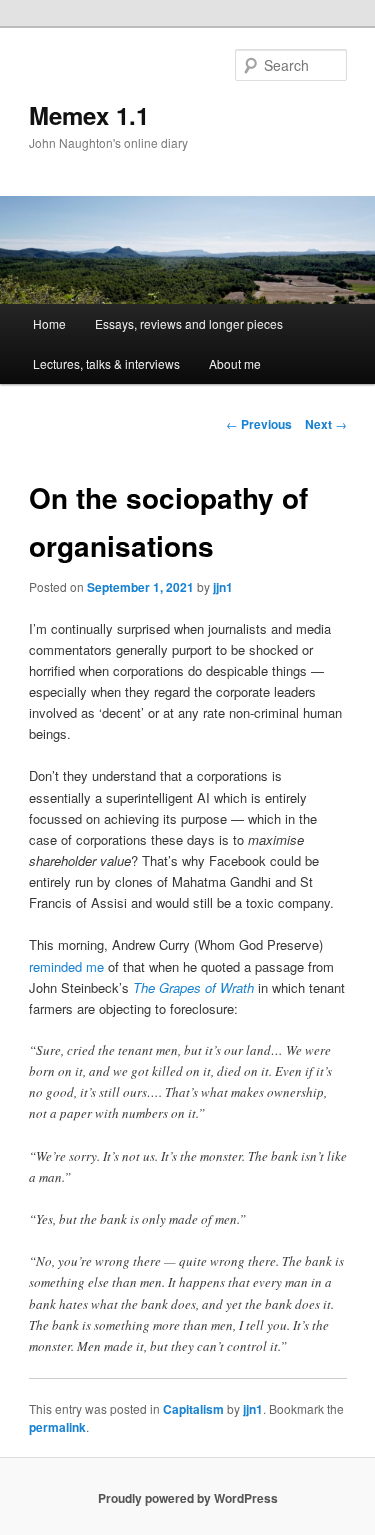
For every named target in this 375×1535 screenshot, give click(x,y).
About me (235, 363)
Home (49, 323)
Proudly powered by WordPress (188, 1498)
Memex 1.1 (89, 115)
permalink (57, 1427)
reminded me (66, 966)
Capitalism (193, 1409)
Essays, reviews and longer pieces (189, 323)
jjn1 (223, 587)
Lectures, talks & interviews (106, 363)
